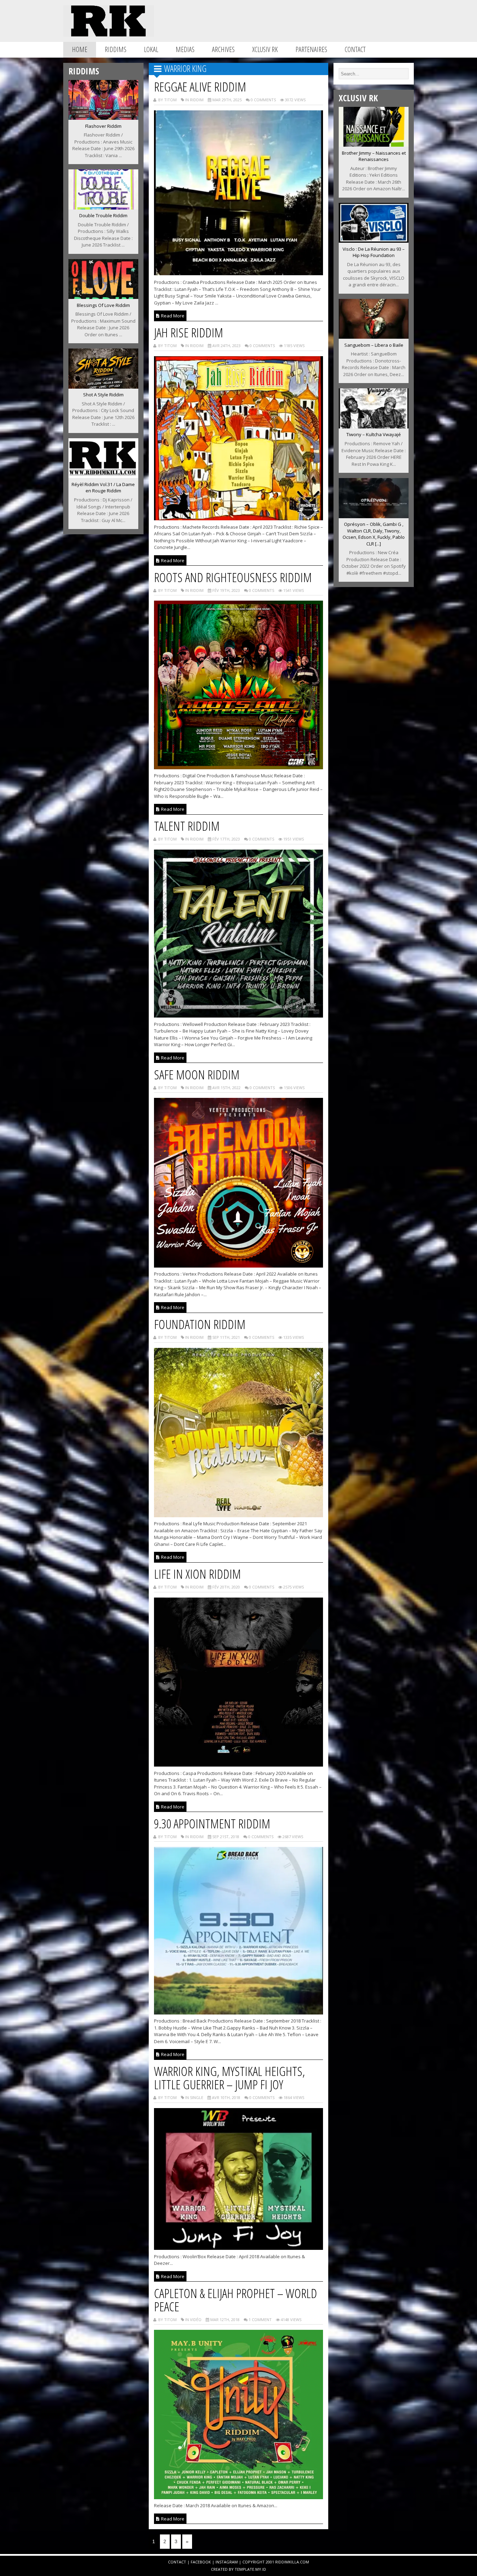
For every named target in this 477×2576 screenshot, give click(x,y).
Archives (223, 49)
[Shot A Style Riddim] (103, 387)
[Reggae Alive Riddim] (239, 274)
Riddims (116, 49)
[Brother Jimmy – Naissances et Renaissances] (374, 145)
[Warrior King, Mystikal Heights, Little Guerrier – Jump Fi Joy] (239, 2248)
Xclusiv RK (265, 49)
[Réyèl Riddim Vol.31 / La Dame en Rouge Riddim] (103, 476)
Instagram (227, 2562)
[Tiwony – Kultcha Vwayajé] (374, 426)
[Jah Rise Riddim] (239, 518)
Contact (355, 49)
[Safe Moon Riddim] (239, 1265)
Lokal (151, 49)
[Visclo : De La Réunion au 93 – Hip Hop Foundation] (374, 241)
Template (244, 2569)
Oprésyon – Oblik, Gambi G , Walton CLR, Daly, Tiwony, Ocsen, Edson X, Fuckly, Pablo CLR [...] (374, 534)
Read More (172, 316)
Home (80, 49)
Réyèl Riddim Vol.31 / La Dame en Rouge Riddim (103, 488)
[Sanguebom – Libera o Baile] (374, 337)
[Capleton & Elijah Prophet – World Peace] (239, 2497)
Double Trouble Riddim (103, 215)
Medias (185, 49)
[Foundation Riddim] (239, 1515)
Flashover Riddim (103, 126)
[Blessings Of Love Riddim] (103, 297)
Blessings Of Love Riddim (103, 305)
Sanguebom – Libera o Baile (374, 345)
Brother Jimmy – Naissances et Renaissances (374, 156)
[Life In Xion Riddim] (239, 1764)
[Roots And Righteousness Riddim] (239, 767)
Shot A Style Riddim (103, 395)
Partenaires (311, 49)
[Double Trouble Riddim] (103, 207)
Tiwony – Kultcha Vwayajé (374, 434)
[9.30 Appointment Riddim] (239, 2012)
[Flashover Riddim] (103, 118)
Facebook (201, 2562)
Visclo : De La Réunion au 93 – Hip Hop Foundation (374, 252)
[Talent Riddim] (239, 1015)
